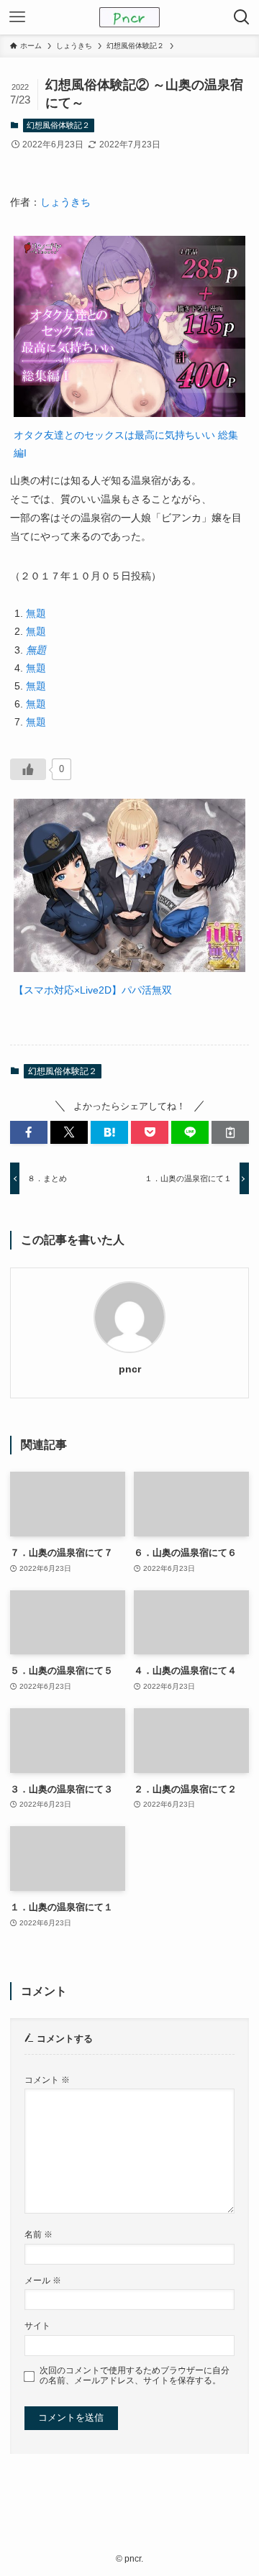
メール (43, 2280)
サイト (37, 2325)
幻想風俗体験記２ (58, 125)
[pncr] (129, 17)
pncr (130, 1369)
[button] (29, 1132)
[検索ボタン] (242, 17)
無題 (36, 613)
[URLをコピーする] (230, 1132)
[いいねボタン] (28, 769)
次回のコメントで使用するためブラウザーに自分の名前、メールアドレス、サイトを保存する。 (135, 2375)
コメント (47, 2080)
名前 (38, 2234)
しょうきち (65, 202)
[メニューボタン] (17, 17)
